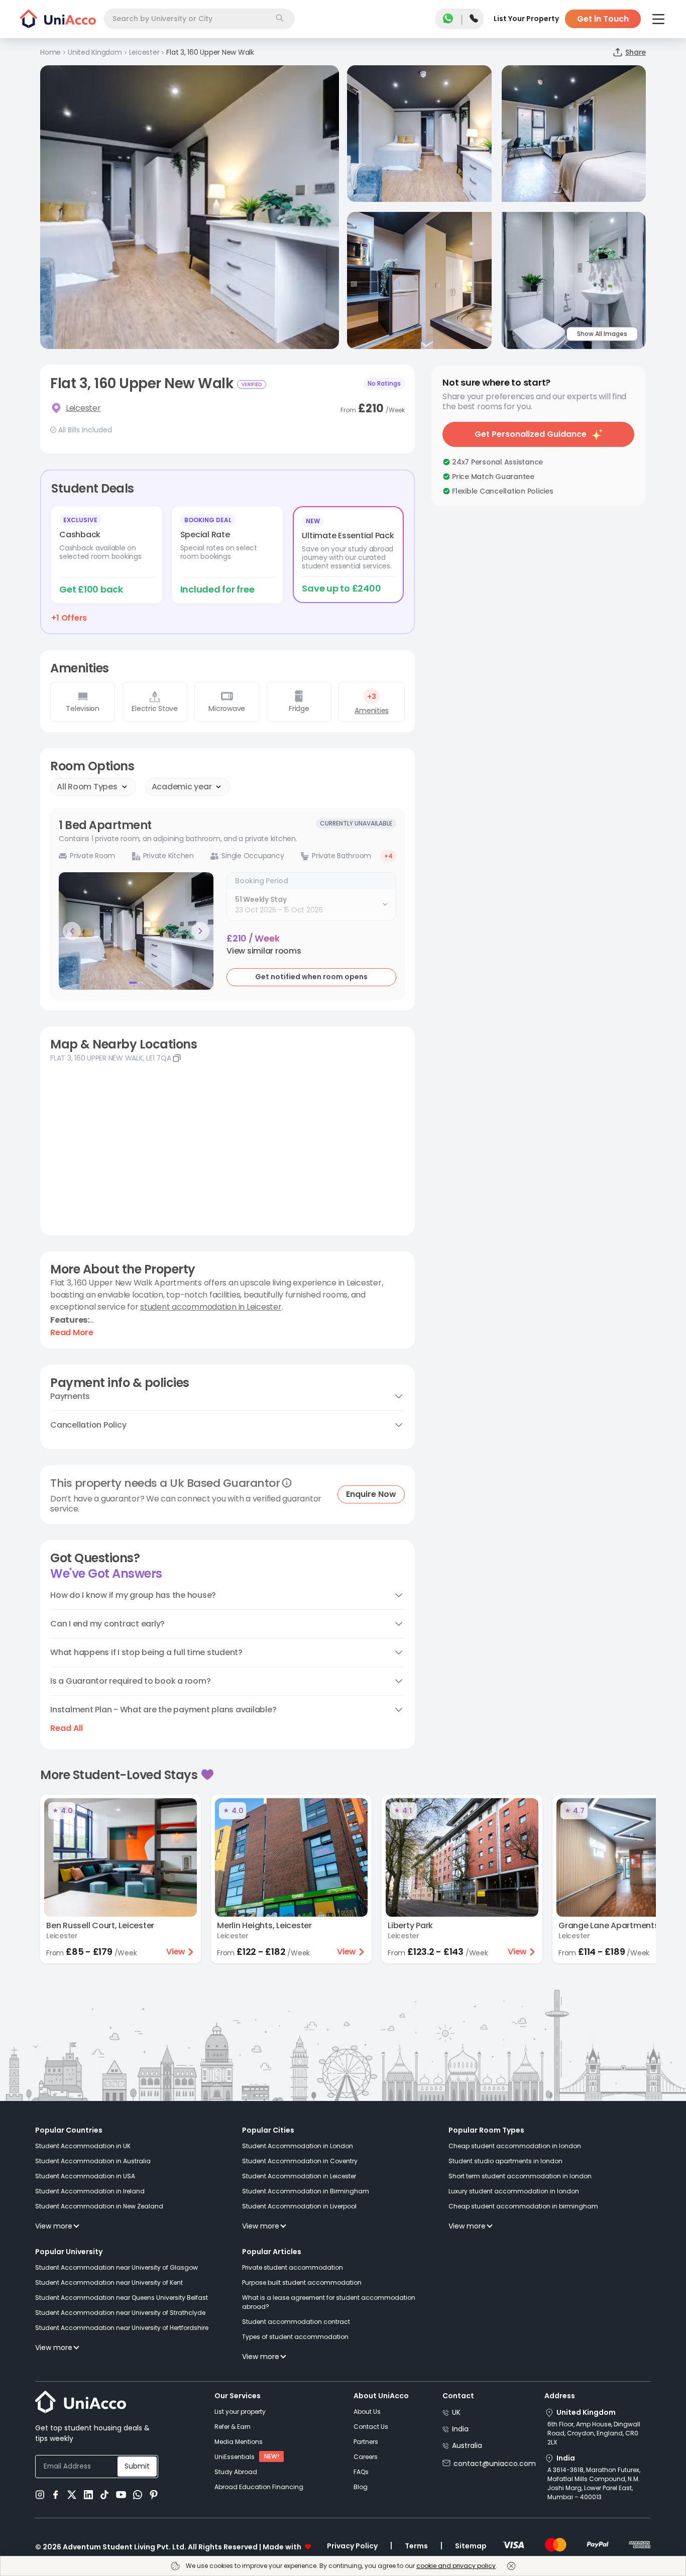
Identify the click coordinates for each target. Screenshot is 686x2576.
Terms (416, 2546)
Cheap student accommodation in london (515, 2146)
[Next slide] (200, 931)
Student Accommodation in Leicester (299, 2176)
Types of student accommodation (295, 2337)
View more (54, 2226)
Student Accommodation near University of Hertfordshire (122, 2328)
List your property (240, 2412)
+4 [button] (388, 856)
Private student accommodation (293, 2267)
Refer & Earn (233, 2427)
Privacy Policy (352, 2546)
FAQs (361, 2472)
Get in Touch (603, 19)
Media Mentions (239, 2442)
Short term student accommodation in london (520, 2176)
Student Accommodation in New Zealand (99, 2206)
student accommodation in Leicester (211, 1307)
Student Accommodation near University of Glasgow (117, 2267)
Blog (361, 2487)
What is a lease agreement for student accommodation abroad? (329, 2302)
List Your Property (526, 19)
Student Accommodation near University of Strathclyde (120, 2313)
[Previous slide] (72, 931)
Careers (366, 2457)
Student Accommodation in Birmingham (306, 2191)
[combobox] (199, 19)
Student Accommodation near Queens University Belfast (122, 2298)
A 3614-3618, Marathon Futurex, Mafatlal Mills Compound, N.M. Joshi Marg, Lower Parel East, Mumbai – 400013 (594, 2483)
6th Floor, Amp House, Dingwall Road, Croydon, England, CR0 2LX (594, 2433)
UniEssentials (235, 2457)
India (460, 2429)
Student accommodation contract (296, 2322)
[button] (264, 951)
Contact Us (371, 2427)
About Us (367, 2412)
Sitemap (471, 2546)
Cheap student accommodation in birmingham (523, 2206)
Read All (67, 1728)
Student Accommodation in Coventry (300, 2161)
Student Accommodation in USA (85, 2176)
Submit (137, 2466)
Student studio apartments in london (505, 2161)
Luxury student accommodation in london (514, 2191)
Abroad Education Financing (259, 2487)
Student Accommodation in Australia (93, 2161)
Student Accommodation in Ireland (90, 2191)
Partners (366, 2442)
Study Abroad (236, 2472)
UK (456, 2412)
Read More (72, 1333)
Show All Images (602, 334)
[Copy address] (177, 1058)
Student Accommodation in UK (83, 2146)
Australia (467, 2445)
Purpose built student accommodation (302, 2282)
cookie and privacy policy (456, 2566)
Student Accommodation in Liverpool (299, 2206)
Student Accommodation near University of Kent (109, 2282)
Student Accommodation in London (298, 2146)
